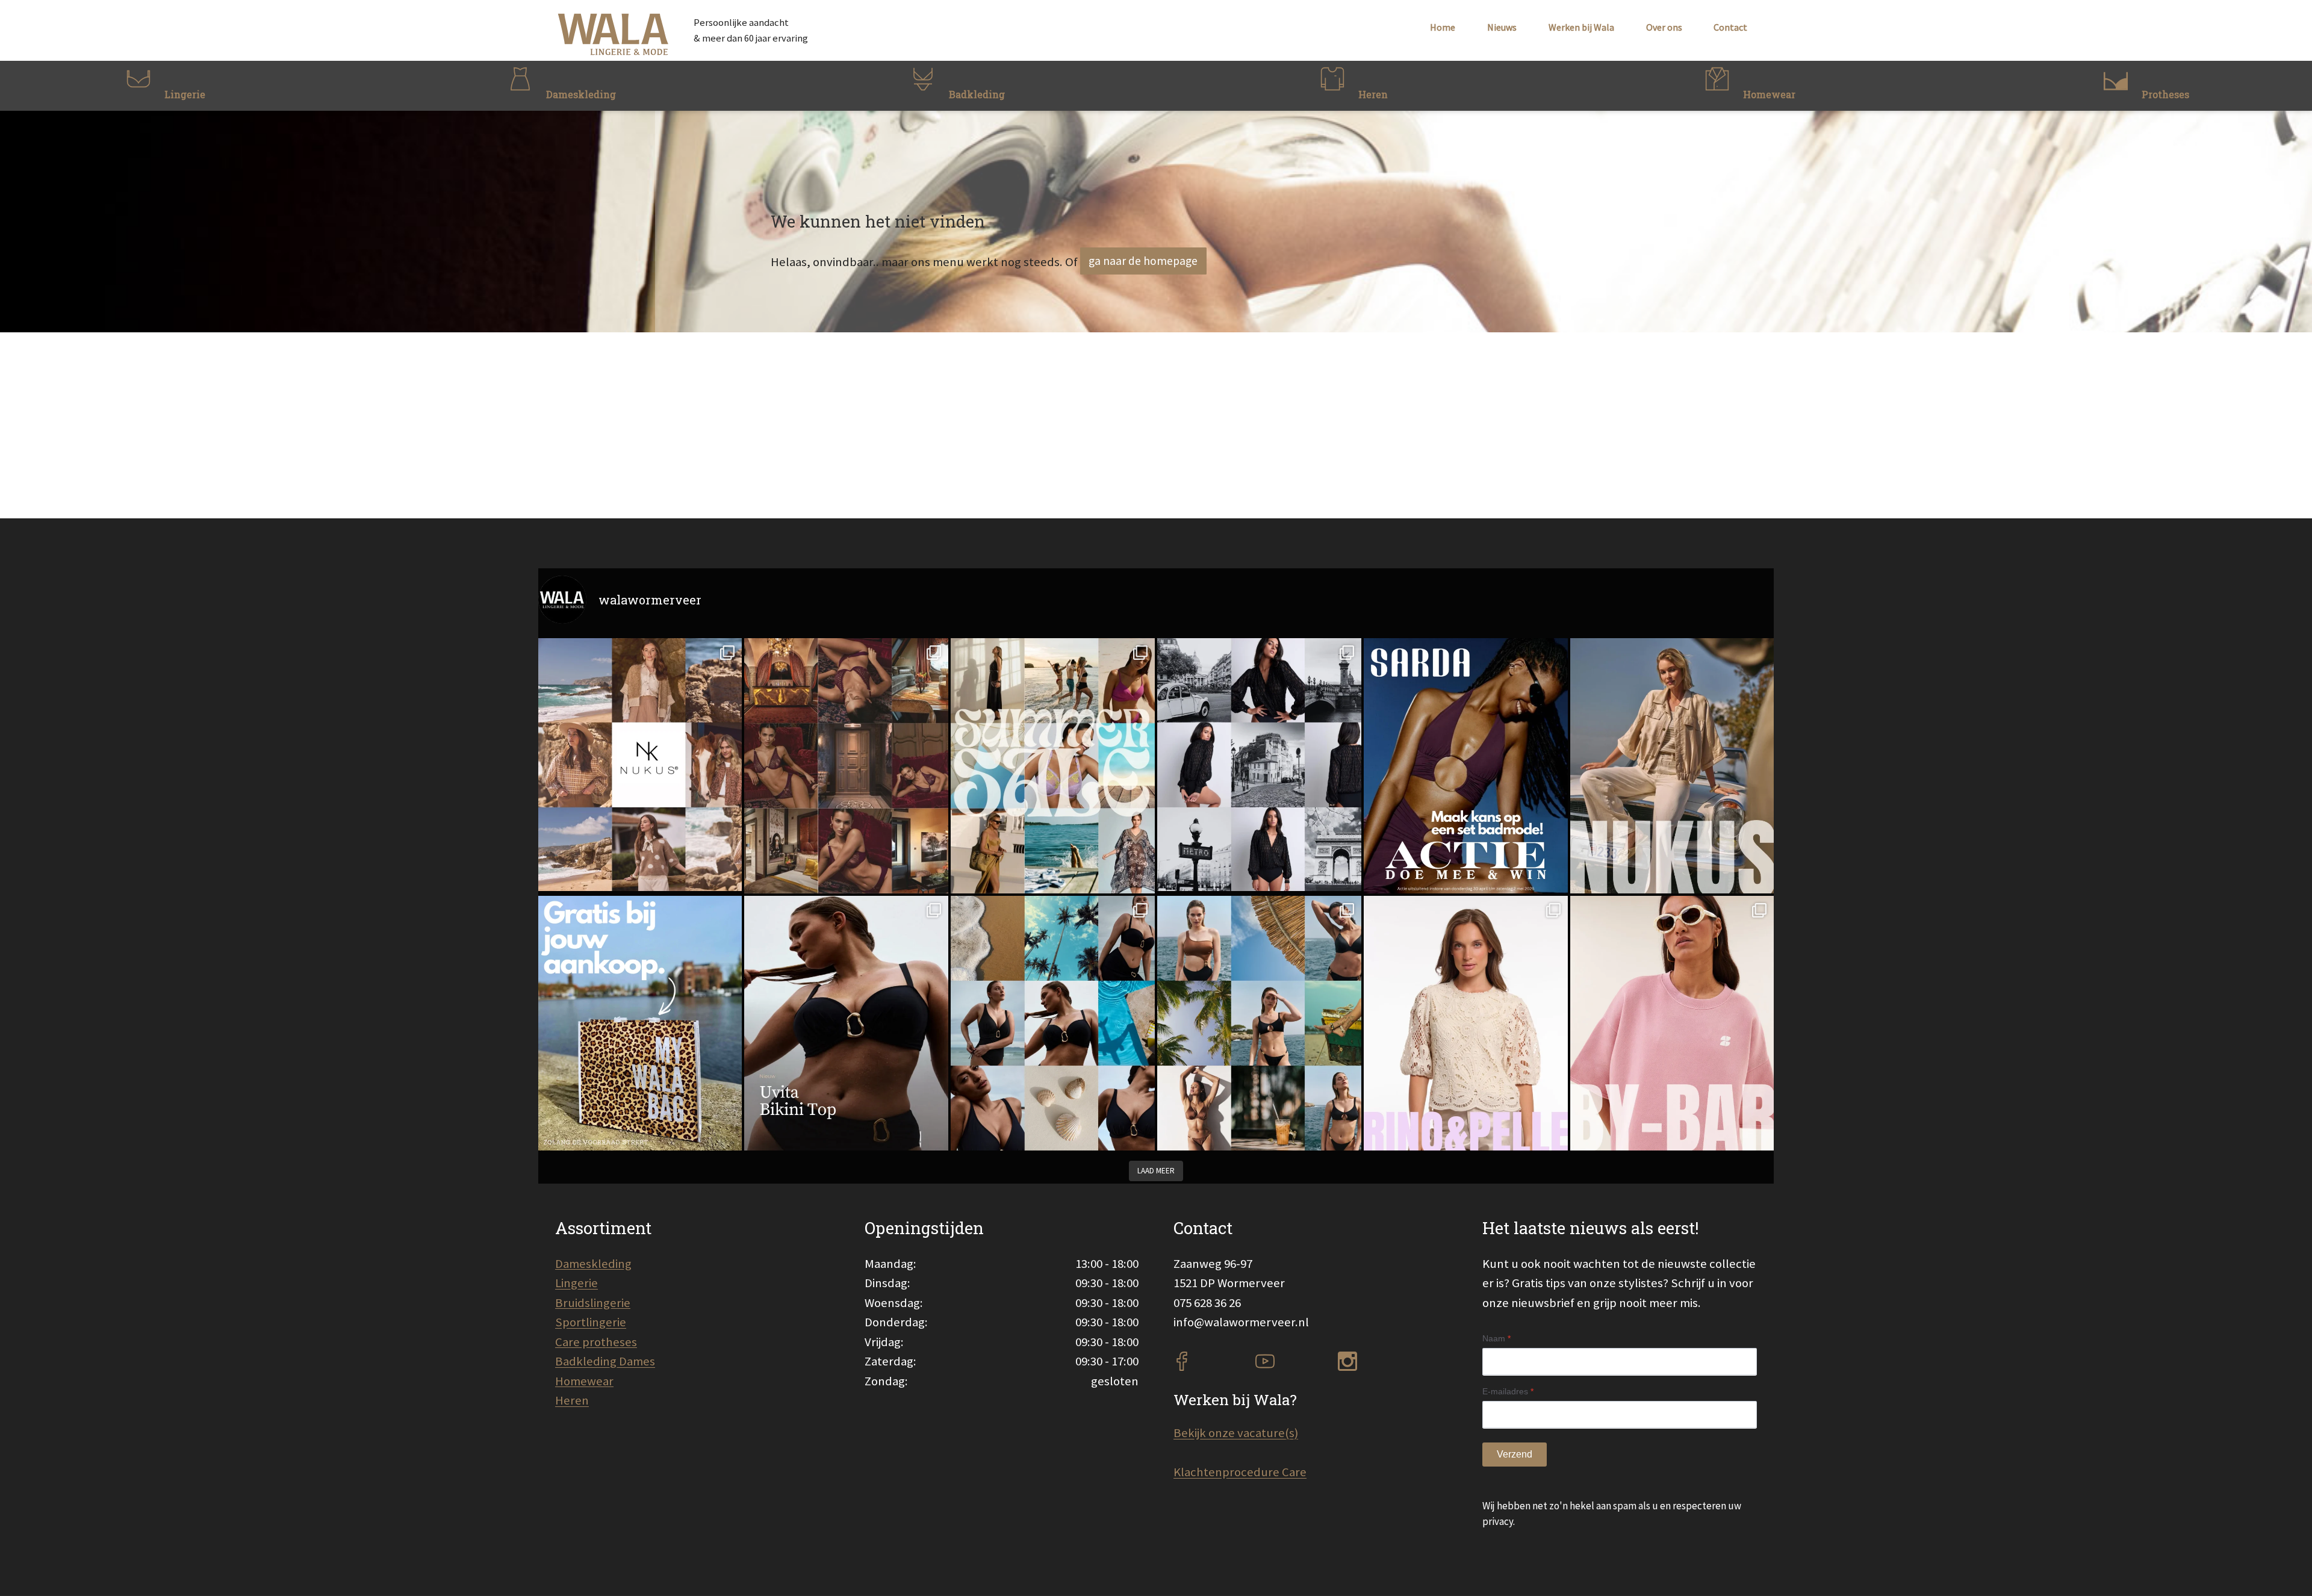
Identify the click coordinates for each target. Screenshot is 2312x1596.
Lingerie (576, 1283)
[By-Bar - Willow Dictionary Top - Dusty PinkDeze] (1672, 1023)
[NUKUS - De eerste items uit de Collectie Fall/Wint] (640, 765)
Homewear (584, 1381)
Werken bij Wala (1581, 27)
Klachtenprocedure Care (1240, 1472)
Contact (1730, 27)
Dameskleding (593, 1264)
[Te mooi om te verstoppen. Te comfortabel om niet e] (1259, 765)
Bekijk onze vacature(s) (1236, 1433)
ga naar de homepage (1143, 261)
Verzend (1515, 1454)
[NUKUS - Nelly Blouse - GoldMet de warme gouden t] (1672, 765)
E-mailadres (1508, 1391)
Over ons (1664, 27)
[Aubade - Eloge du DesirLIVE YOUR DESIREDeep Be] (846, 765)
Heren (572, 1400)
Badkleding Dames (605, 1361)
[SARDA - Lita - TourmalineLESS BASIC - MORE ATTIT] (1466, 765)
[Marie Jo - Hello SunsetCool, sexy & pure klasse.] (1259, 1023)
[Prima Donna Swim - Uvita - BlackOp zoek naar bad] (1053, 1023)
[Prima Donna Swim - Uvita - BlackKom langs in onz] (846, 1023)
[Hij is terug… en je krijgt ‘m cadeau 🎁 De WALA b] (640, 1023)
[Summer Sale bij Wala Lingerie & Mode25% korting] (1053, 765)
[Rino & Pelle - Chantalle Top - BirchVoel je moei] (1466, 1023)
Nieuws (1502, 27)
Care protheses (596, 1342)
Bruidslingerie (593, 1303)
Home (1443, 27)
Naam (1496, 1338)
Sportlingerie (591, 1322)
